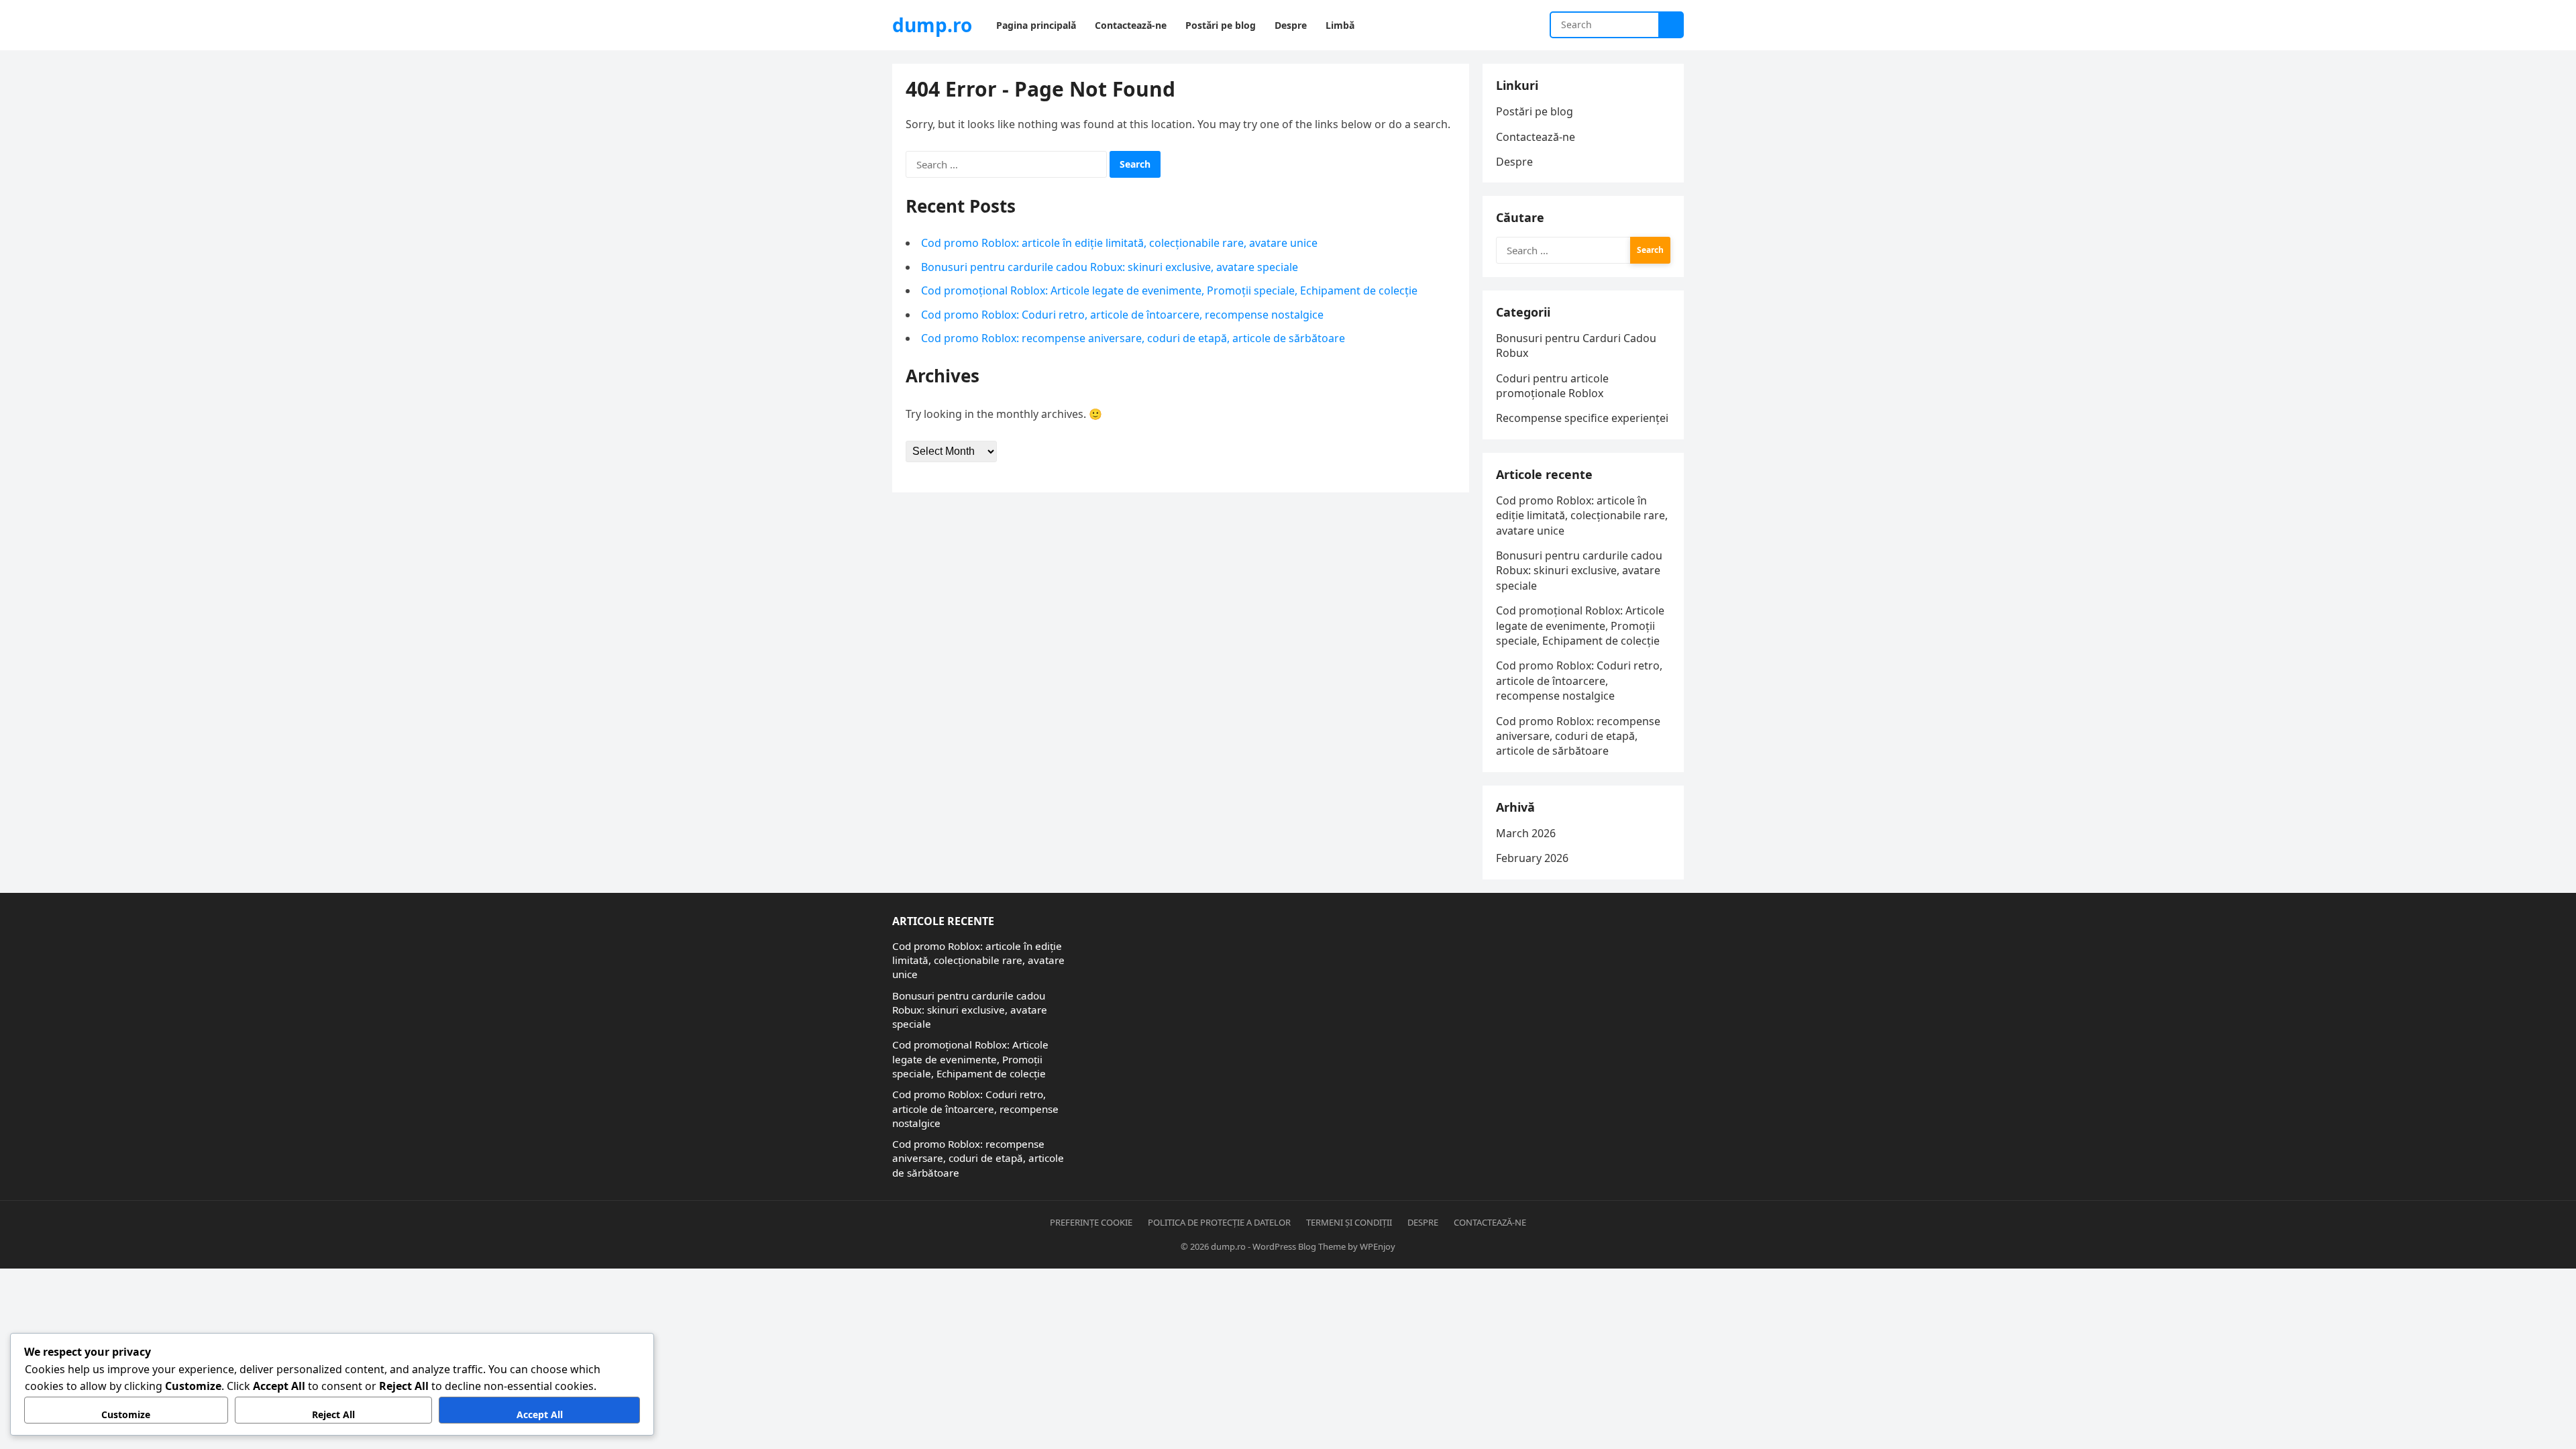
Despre (1514, 162)
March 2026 (1526, 833)
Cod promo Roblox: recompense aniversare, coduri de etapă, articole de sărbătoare (1133, 338)
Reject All (333, 1414)
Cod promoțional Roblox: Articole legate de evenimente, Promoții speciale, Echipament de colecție (1169, 290)
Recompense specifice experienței (1582, 418)
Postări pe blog (1535, 111)
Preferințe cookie (1091, 1222)
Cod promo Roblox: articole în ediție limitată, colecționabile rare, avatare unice (1119, 243)
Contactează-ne (1536, 137)
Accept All (540, 1414)
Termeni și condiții (1349, 1222)
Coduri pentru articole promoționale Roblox (1552, 386)
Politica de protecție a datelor (1219, 1222)
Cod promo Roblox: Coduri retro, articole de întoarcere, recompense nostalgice (1122, 315)
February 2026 (1532, 858)
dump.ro (932, 25)
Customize (126, 1414)
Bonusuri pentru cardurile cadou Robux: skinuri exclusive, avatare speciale (1110, 267)
